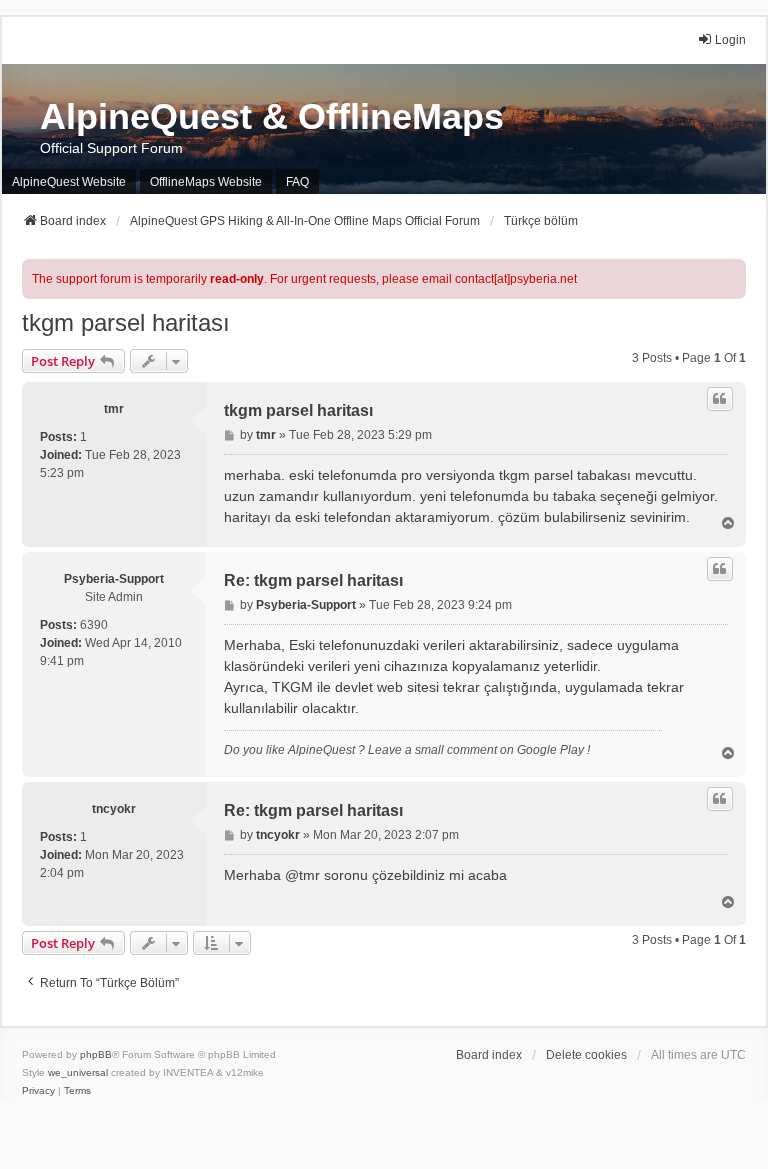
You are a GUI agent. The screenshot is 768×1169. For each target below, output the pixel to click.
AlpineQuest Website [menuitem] (69, 182)
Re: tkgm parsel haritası (313, 580)
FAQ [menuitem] (297, 182)
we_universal (78, 1072)
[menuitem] (38, 1091)
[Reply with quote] (720, 399)
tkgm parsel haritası (126, 322)
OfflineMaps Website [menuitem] (206, 182)
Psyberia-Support (114, 579)
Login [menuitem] (730, 40)
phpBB (96, 1054)
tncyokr (114, 809)
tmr (114, 409)
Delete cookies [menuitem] (586, 1055)
